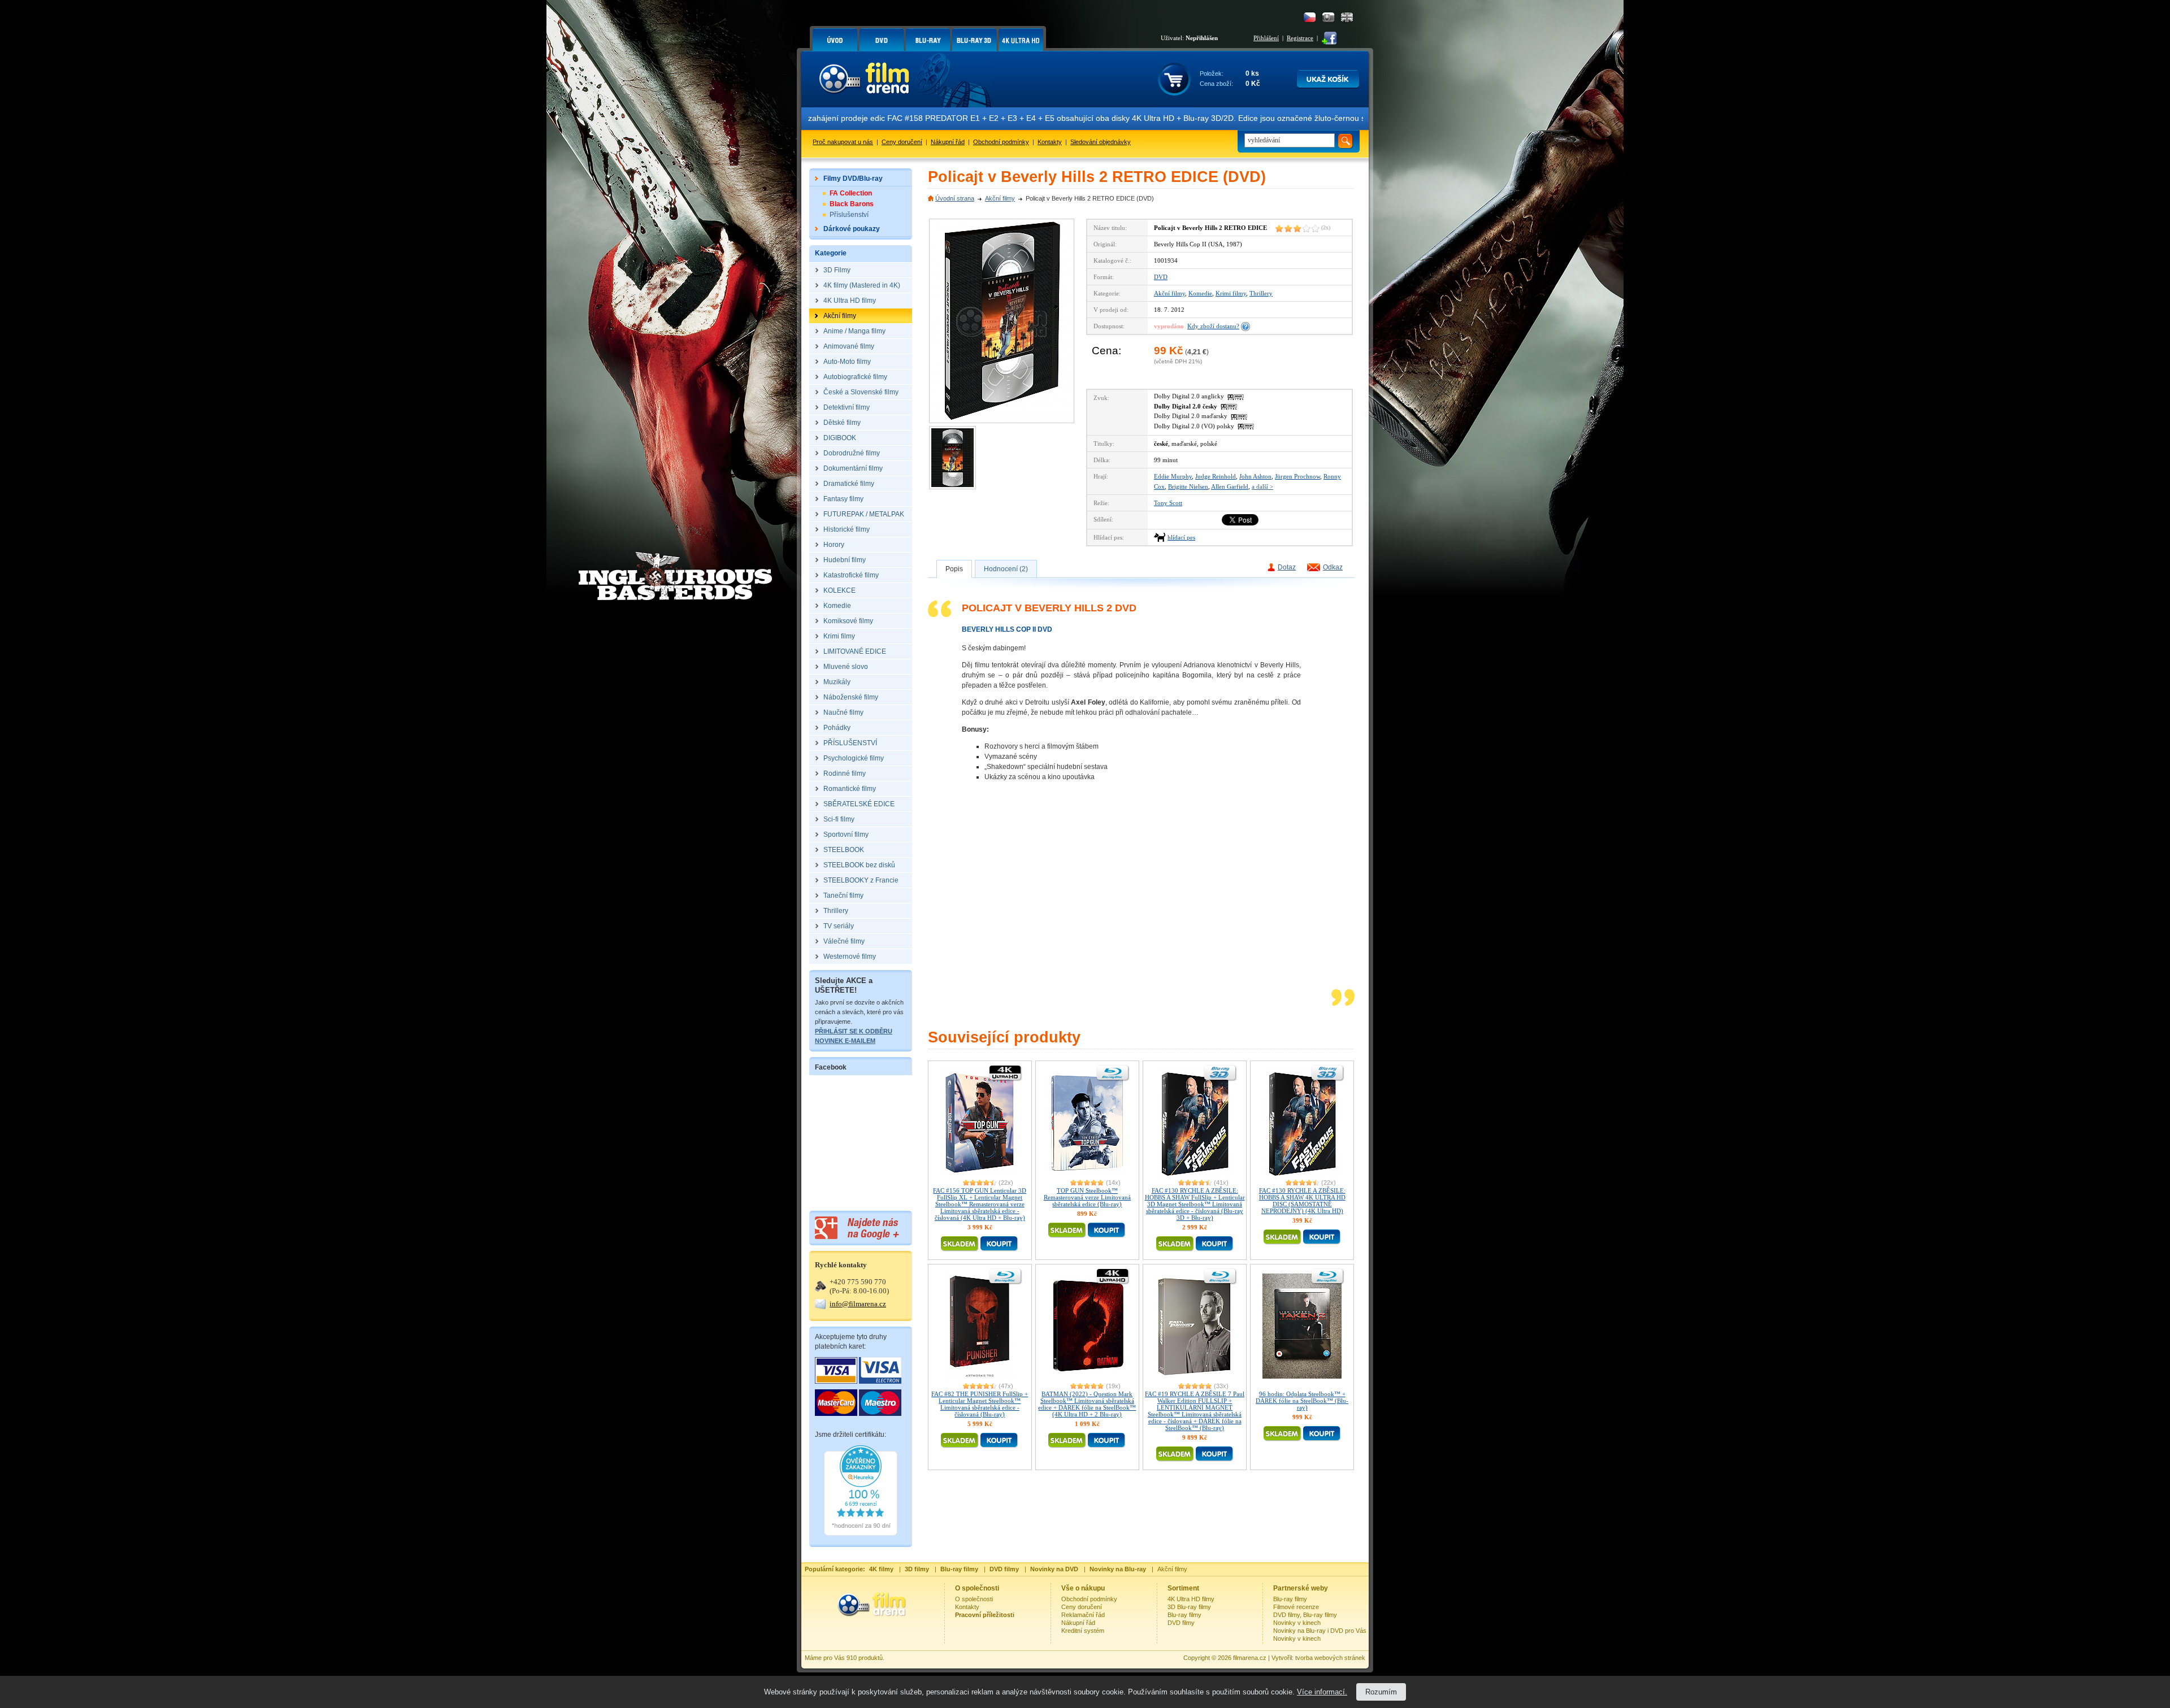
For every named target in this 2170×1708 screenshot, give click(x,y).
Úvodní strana (955, 198)
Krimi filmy (1231, 293)
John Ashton (1255, 476)
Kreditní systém (1083, 1631)
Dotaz (1287, 567)
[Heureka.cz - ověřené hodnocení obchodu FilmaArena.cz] (861, 1533)
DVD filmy (1181, 1623)
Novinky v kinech (1297, 1623)
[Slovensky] (1328, 17)
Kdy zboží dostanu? (1213, 326)
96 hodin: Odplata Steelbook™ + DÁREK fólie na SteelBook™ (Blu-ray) (1302, 1401)
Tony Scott (1168, 503)
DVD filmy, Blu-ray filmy (1305, 1615)
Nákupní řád (948, 142)
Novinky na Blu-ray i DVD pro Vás (1320, 1631)
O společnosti (974, 1599)
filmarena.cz (1250, 1658)
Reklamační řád (1083, 1615)
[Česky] (1310, 17)
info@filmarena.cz (858, 1304)
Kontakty (1050, 142)
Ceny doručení (902, 142)
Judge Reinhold (1216, 476)
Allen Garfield (1230, 486)
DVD (1161, 277)
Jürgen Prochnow (1297, 476)
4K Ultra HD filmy (1191, 1599)
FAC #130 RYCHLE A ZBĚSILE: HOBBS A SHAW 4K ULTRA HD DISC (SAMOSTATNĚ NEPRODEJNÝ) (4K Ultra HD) (1302, 1201)
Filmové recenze (1296, 1607)
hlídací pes (1181, 537)
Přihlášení (1266, 38)
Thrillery (1261, 293)
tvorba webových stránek (1330, 1658)
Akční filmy (1000, 198)
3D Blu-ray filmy (1189, 1607)
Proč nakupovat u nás (843, 142)
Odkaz (1333, 567)
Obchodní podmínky (1001, 142)
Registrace (1300, 38)
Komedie (1200, 293)
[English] (1347, 17)
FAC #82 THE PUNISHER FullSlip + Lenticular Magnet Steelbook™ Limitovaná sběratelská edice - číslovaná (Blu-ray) (980, 1404)
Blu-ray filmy (1184, 1615)
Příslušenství (849, 215)
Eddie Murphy (1173, 476)
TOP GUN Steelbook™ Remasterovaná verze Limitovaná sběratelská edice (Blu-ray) (1087, 1197)
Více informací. (1322, 1692)
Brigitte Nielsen (1188, 486)
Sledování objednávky (1101, 142)
